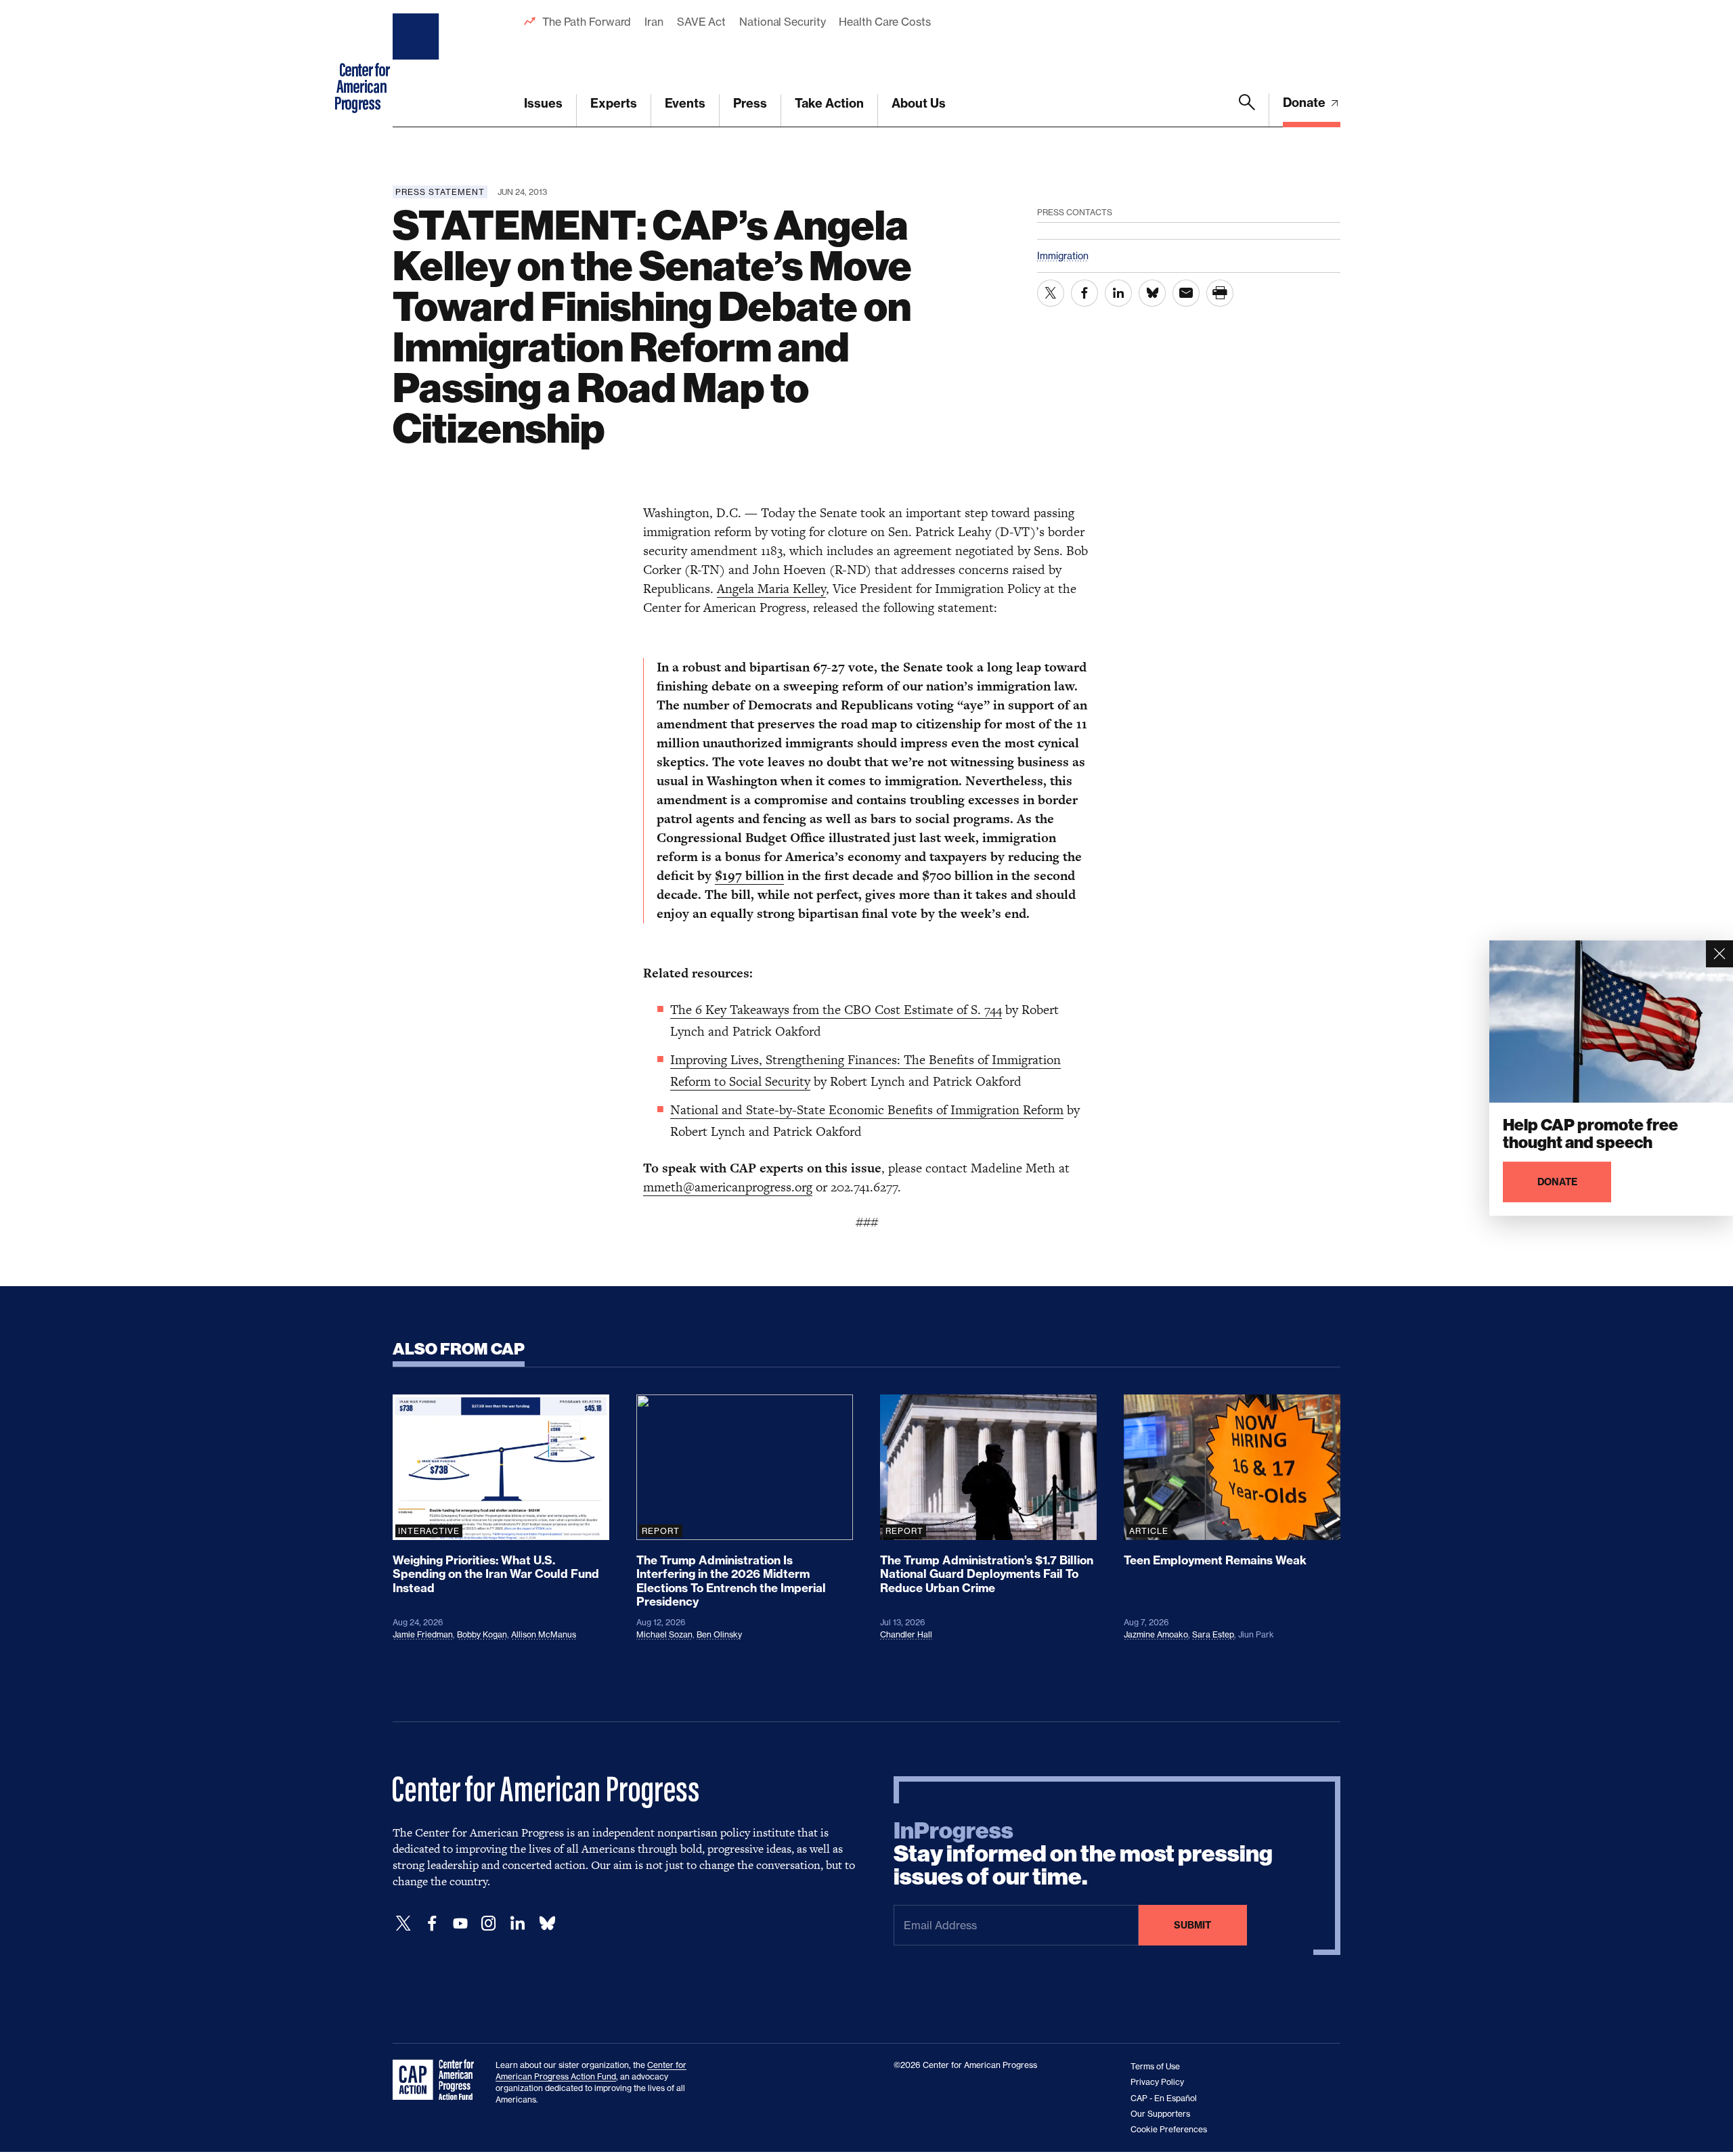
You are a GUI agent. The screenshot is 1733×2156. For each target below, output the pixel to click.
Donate (1306, 103)
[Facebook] (432, 1923)
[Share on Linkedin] (1118, 293)
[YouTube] (460, 1923)
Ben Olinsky (719, 1634)
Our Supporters (1160, 2114)
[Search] (1247, 110)
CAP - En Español (1164, 2098)
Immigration (1063, 256)
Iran (654, 22)
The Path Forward (587, 22)
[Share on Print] (1220, 293)
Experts (614, 103)
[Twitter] (403, 1923)
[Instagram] (489, 1923)
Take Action (829, 103)
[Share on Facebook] (1084, 293)
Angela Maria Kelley (771, 589)
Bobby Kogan (482, 1634)
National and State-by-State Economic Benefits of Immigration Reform (867, 1110)
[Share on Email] (1186, 293)
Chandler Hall (906, 1634)
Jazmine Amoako (1156, 1634)
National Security (782, 22)
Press (750, 103)
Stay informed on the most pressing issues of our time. (1083, 1854)
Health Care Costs (884, 22)
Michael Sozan (664, 1634)
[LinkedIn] (517, 1923)
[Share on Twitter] (1051, 293)
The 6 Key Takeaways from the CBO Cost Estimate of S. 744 (836, 1010)
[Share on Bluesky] (1152, 293)
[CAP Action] (437, 2080)
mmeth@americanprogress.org (728, 1187)
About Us (919, 103)
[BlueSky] (547, 1923)
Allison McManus (544, 1634)
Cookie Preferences (1169, 2129)
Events (685, 103)
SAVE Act (701, 22)
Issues (543, 103)
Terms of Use (1155, 2066)
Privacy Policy (1157, 2082)
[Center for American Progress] (418, 64)
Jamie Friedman (423, 1634)
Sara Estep (1213, 1634)
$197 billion (749, 876)
